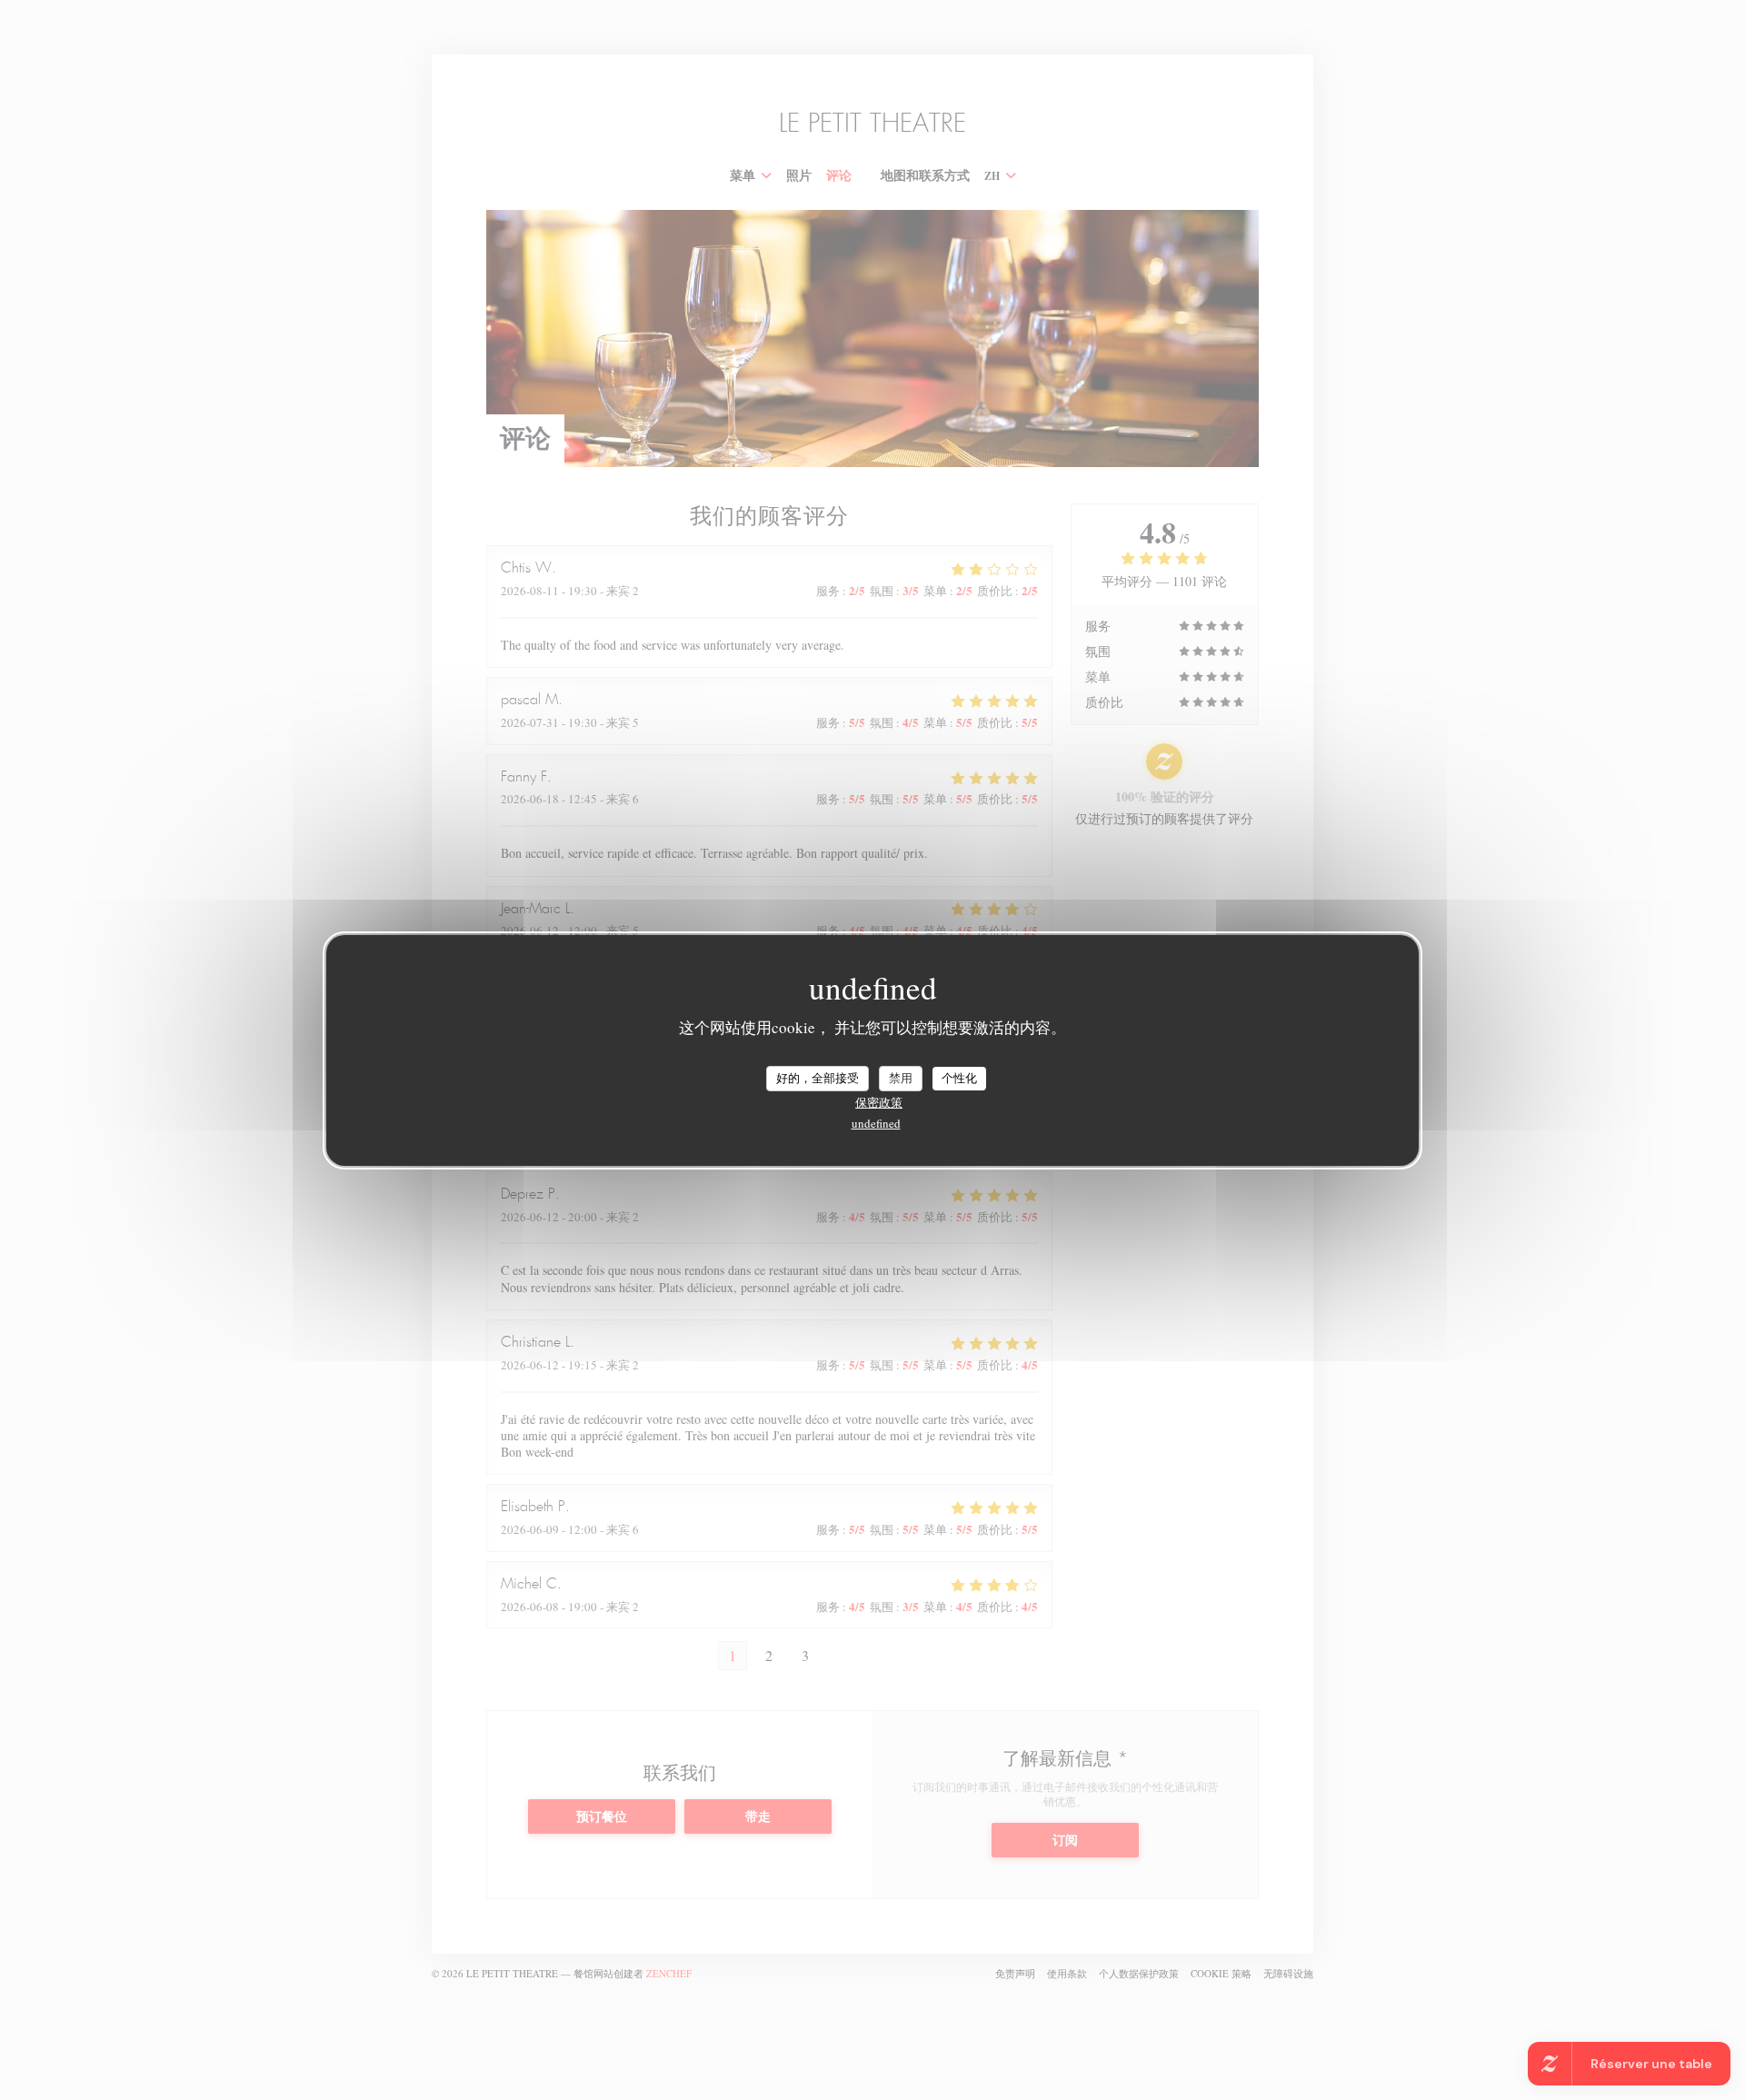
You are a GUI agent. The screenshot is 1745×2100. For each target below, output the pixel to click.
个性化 (959, 1078)
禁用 (901, 1078)
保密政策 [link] (879, 1102)
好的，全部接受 (818, 1078)
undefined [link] (876, 1123)
